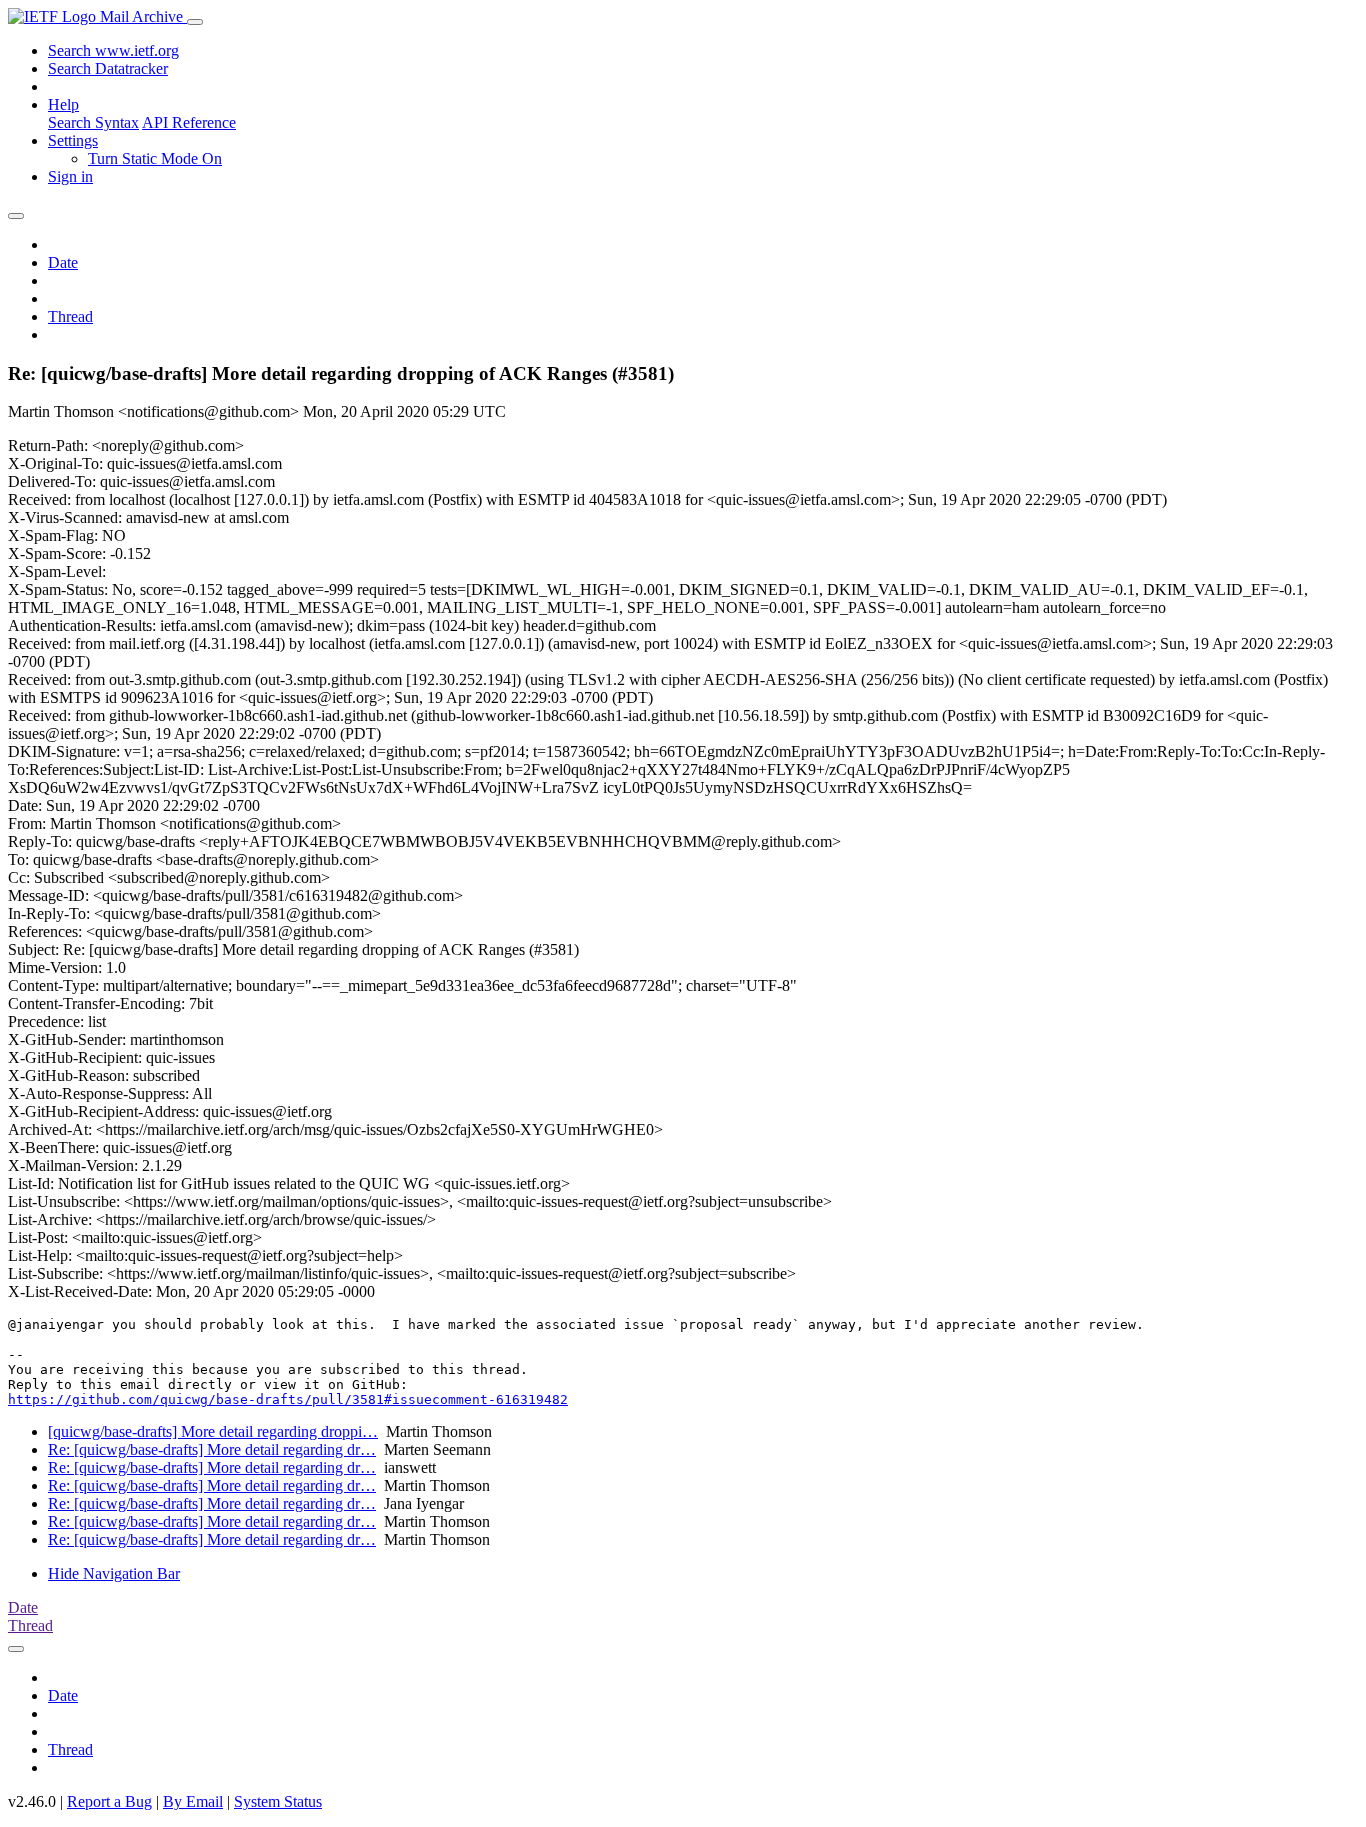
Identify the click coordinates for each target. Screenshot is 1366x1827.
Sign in (70, 176)
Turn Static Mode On (155, 158)
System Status (278, 1801)
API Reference (189, 122)
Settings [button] (73, 140)
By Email (193, 1801)
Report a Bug (109, 1801)
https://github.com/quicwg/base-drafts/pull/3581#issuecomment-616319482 (288, 1399)
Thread (70, 316)
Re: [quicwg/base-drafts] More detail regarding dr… (212, 1449)
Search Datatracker (108, 68)
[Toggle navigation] (195, 22)
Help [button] (63, 104)
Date (63, 262)
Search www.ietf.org (113, 50)
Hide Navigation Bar (114, 1573)
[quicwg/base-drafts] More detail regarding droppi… (213, 1431)
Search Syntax (93, 122)
